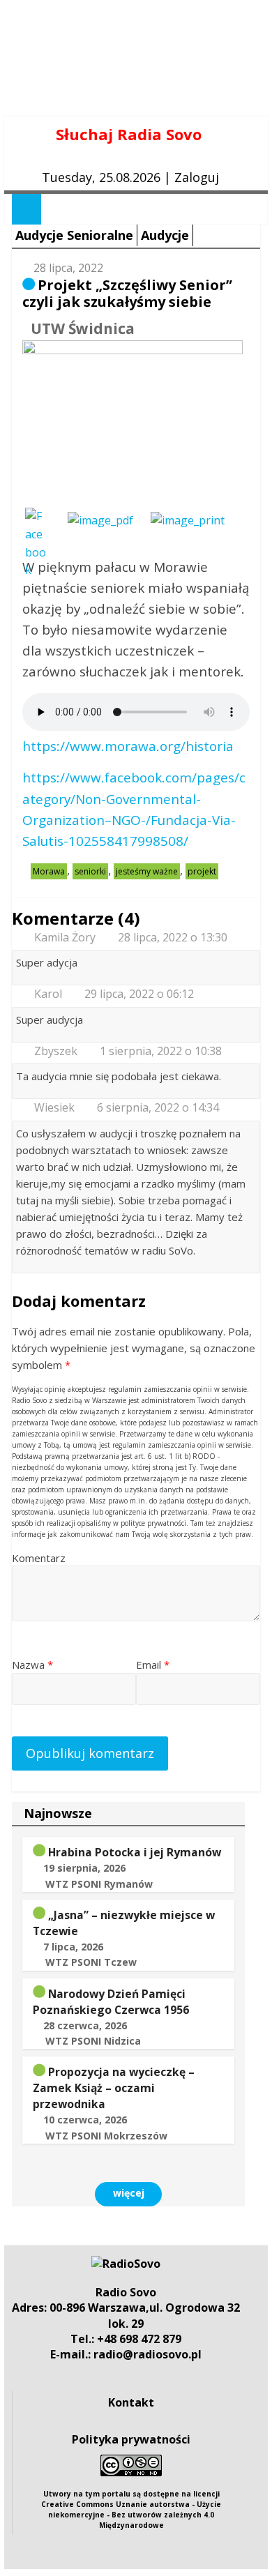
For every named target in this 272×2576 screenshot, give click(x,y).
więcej (129, 2193)
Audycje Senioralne (74, 235)
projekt (202, 871)
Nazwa (32, 1665)
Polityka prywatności (131, 2439)
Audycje (165, 235)
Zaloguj (197, 177)
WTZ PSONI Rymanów (99, 1884)
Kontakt (131, 2402)
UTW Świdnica (83, 328)
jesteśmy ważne (147, 871)
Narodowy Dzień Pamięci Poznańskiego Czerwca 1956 (111, 2002)
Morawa (49, 871)
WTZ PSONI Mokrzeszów (106, 2136)
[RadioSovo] (126, 2264)
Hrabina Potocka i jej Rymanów (135, 1852)
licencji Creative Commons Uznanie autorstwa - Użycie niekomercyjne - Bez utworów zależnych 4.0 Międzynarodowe (131, 2509)
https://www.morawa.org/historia (128, 746)
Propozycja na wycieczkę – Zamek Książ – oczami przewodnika (114, 2088)
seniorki (90, 871)
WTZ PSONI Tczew (91, 1962)
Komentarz (39, 1558)
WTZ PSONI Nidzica (93, 2041)
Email (153, 1665)
